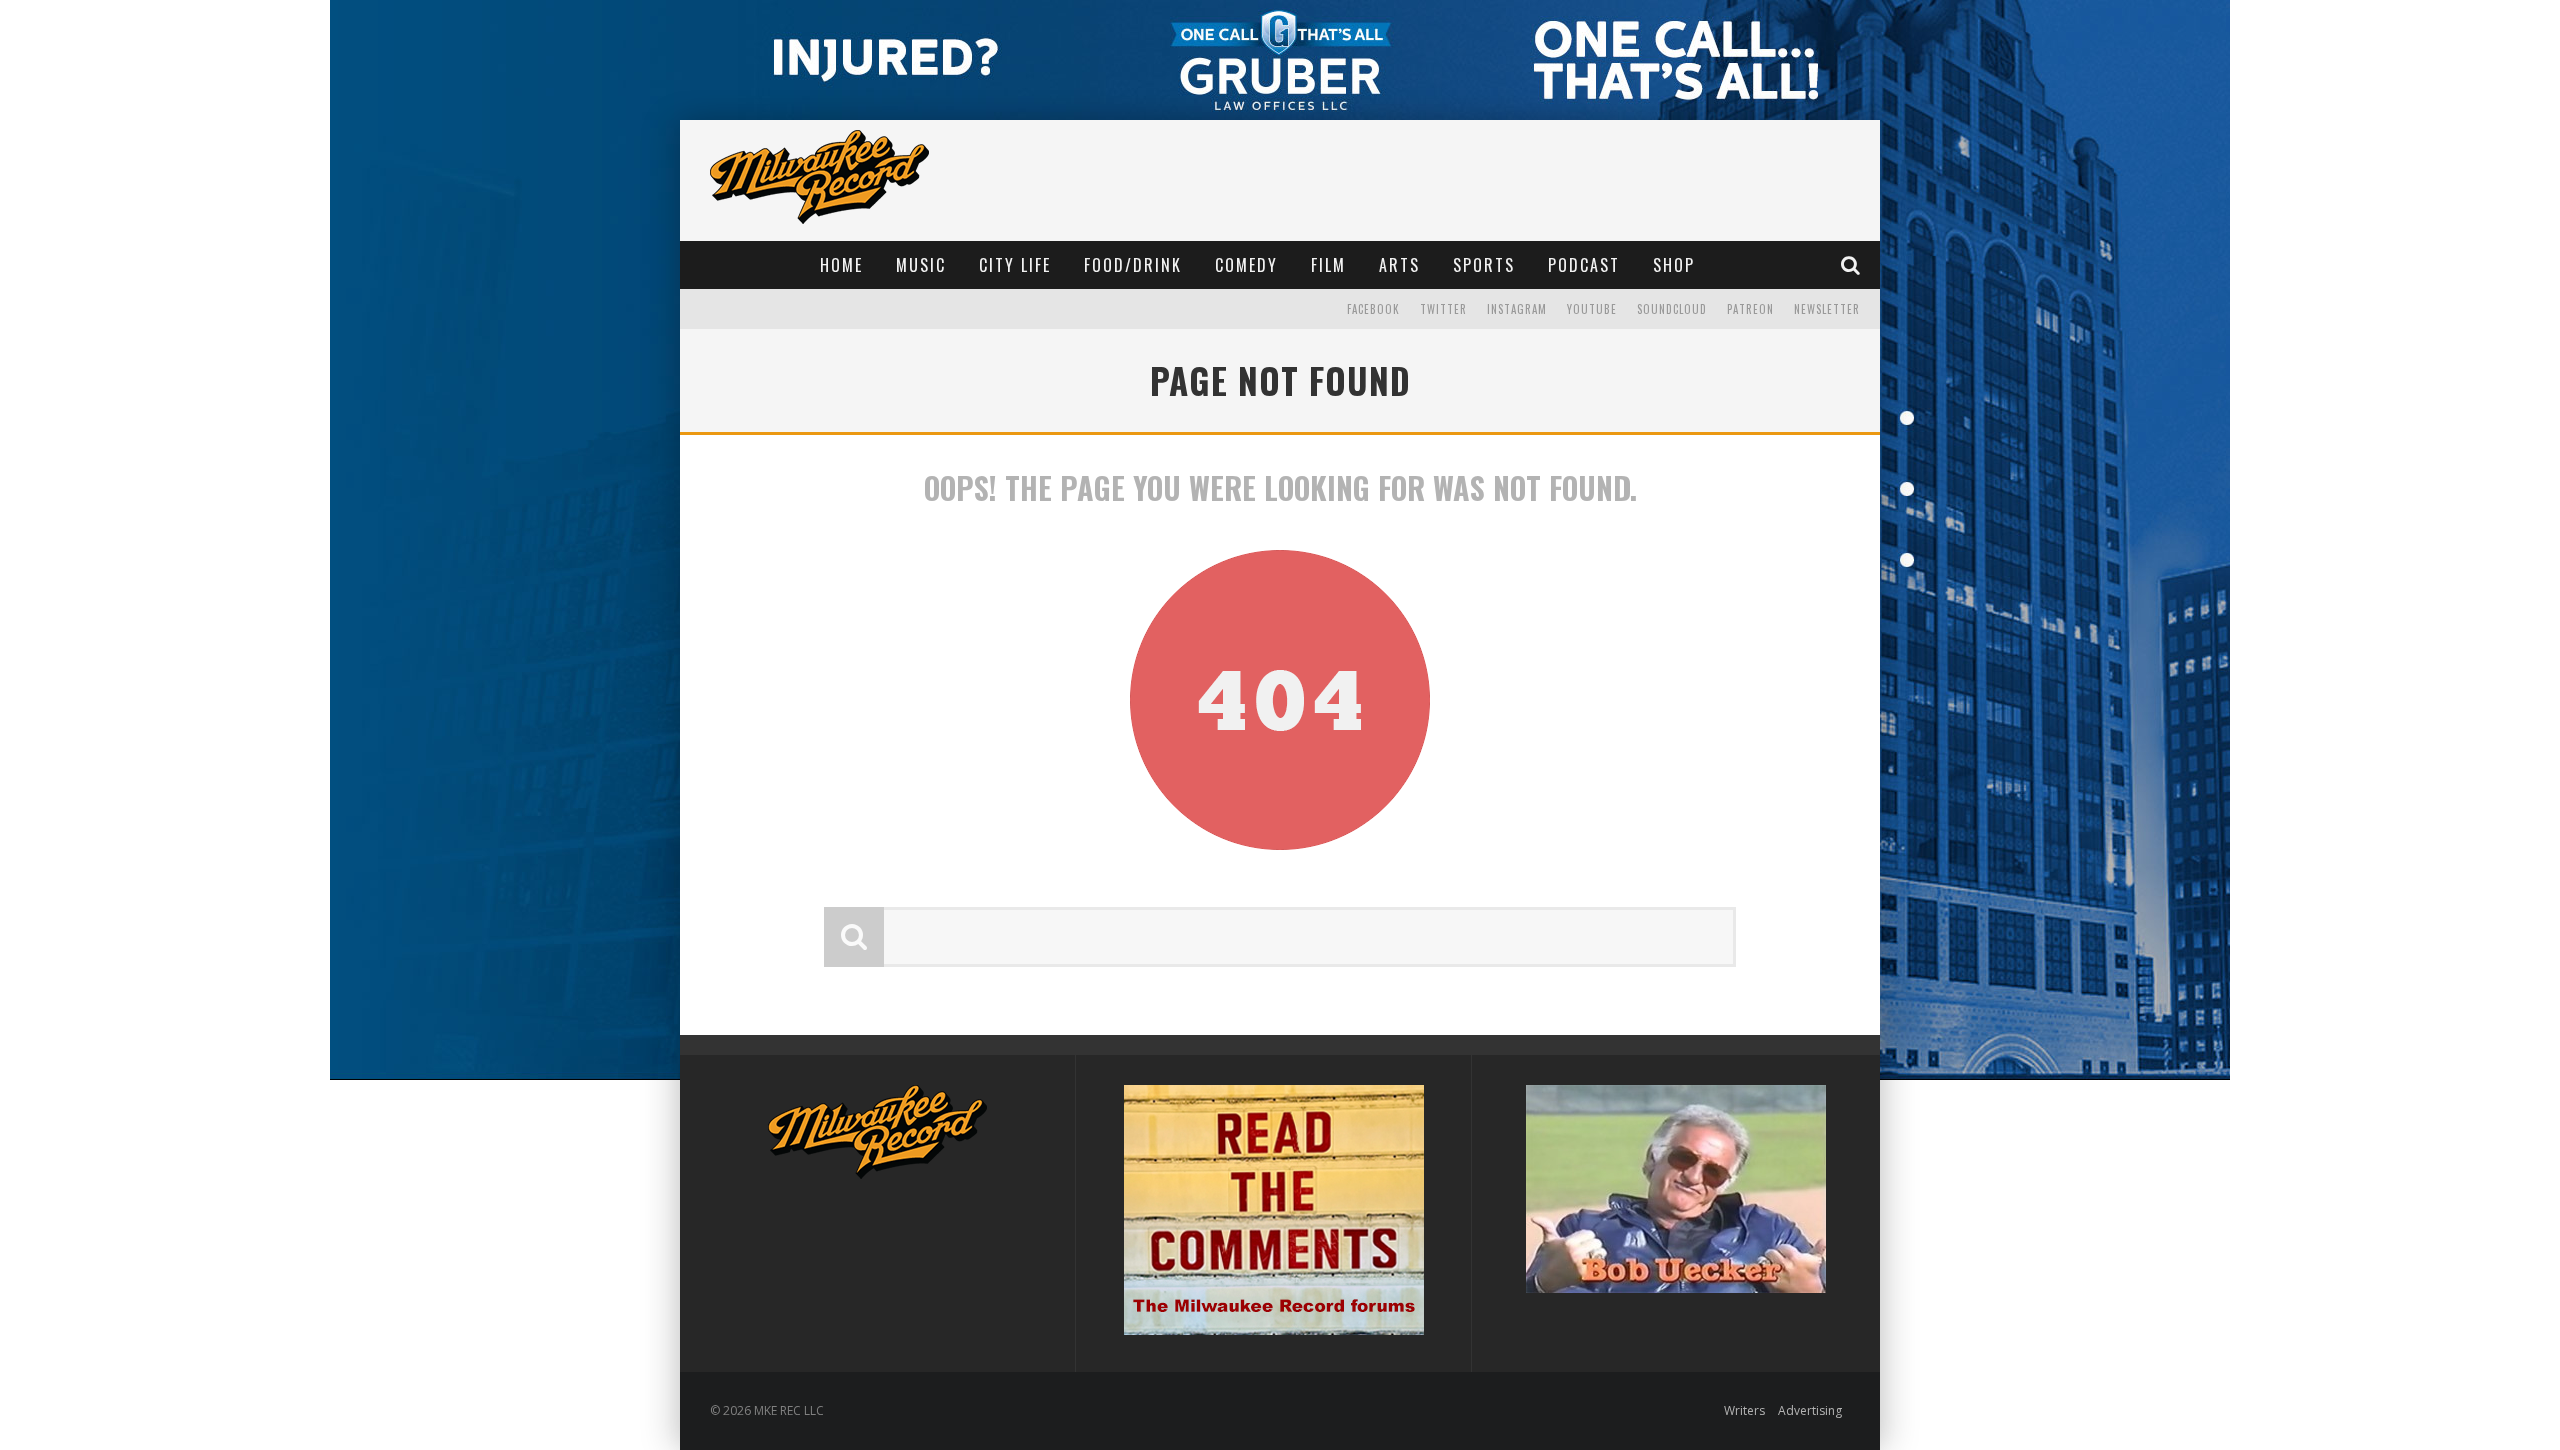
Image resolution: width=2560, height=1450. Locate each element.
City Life (1015, 265)
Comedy (1246, 265)
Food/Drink (1133, 265)
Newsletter (1827, 309)
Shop (1674, 265)
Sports (1484, 265)
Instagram (1517, 309)
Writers (1744, 1410)
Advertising (1810, 1410)
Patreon (1750, 309)
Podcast (1584, 265)
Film (1328, 265)
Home (841, 265)
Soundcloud (1672, 309)
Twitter (1443, 309)
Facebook (1373, 309)
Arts (1399, 265)
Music (921, 265)
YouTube (1592, 309)
